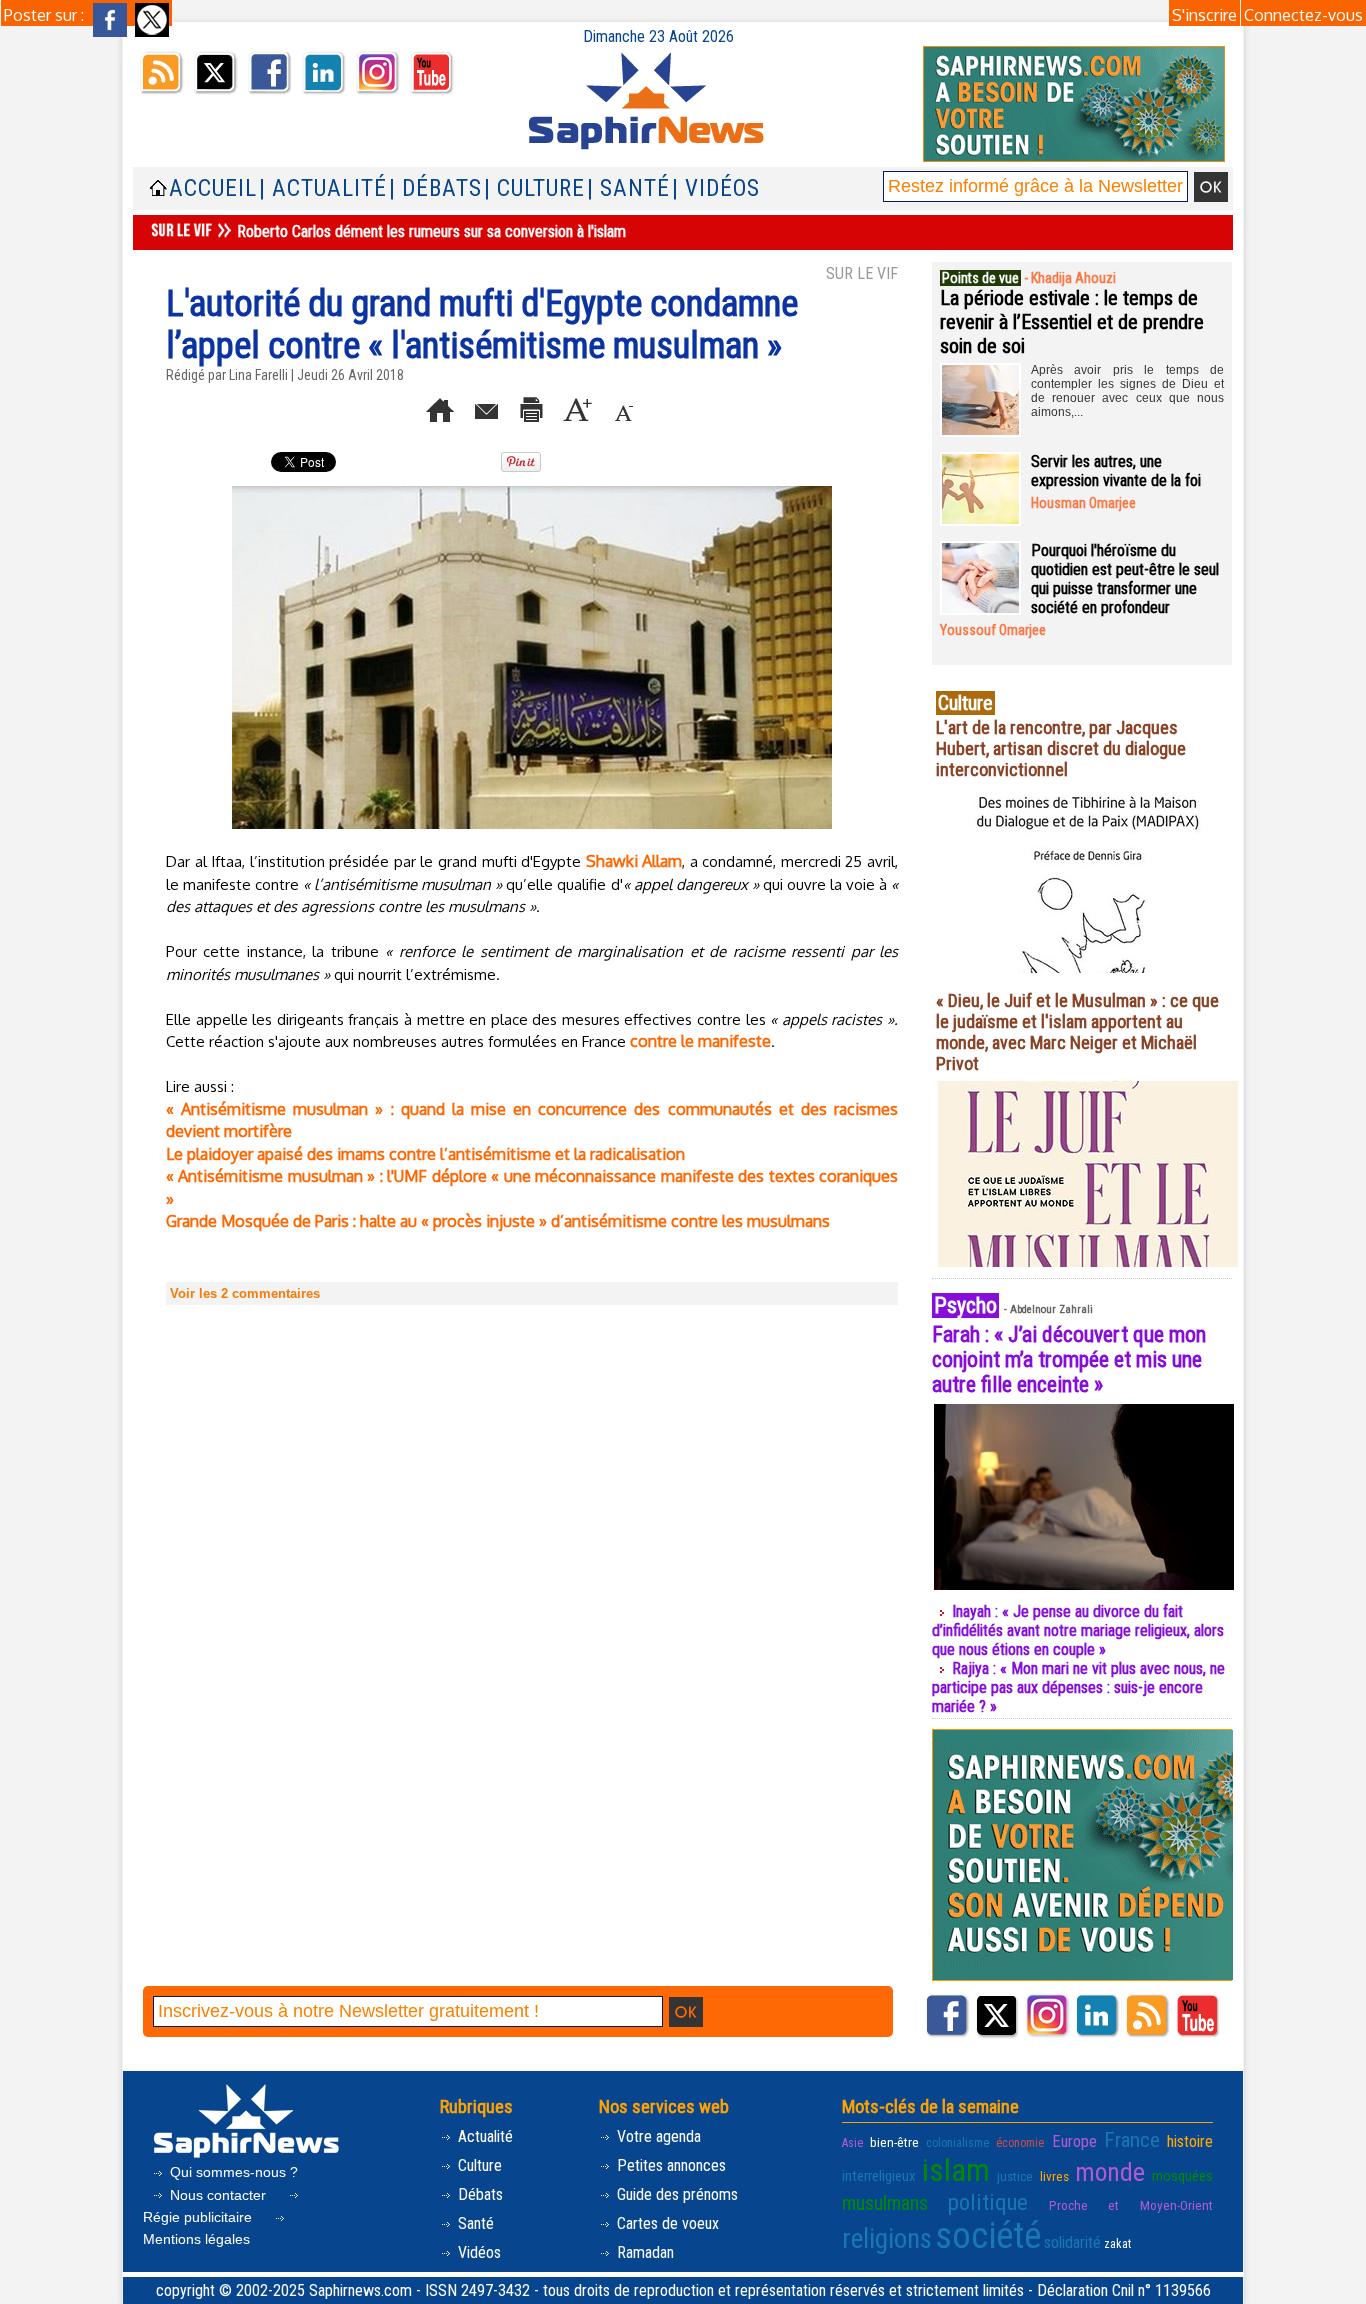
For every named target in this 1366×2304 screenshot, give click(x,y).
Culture (478, 2165)
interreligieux (879, 2176)
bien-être (894, 2142)
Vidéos (477, 2252)
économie (1020, 2143)
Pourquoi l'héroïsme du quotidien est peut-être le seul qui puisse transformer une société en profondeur (1125, 579)
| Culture (534, 188)
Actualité (483, 2136)
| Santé (628, 188)
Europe (1074, 2141)
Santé (474, 2223)
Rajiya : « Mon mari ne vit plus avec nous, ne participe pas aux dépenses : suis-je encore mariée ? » (1078, 1687)
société (988, 2236)
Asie (852, 2143)
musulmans (885, 2203)
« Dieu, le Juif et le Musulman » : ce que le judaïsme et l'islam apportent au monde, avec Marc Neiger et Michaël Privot (1077, 1032)
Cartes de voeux (666, 2223)
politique (988, 2202)
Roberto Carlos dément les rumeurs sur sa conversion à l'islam (431, 231)
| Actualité (323, 188)
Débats (478, 2194)
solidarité (1072, 2242)
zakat (1117, 2244)
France (1132, 2140)
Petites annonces (669, 2165)
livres (1054, 2176)
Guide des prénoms (675, 2194)
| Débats (435, 188)
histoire (1190, 2141)
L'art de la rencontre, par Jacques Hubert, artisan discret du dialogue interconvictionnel (1061, 748)
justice (1015, 2176)
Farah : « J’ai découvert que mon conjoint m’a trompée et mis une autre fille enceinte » (1069, 1359)
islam (956, 2170)
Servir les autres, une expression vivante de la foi (1116, 471)
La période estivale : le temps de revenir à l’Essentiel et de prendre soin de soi (1072, 322)
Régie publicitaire (199, 2217)
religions (887, 2239)
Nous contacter (218, 2195)
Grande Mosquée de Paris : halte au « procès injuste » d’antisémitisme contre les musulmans (498, 1221)
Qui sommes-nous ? (232, 2172)
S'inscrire (1204, 15)
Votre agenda (657, 2136)
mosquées (1182, 2176)
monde (1110, 2172)
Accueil (213, 188)
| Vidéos (716, 188)
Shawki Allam (634, 861)
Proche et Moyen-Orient (1131, 2205)
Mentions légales (196, 2239)
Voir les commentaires (245, 1293)
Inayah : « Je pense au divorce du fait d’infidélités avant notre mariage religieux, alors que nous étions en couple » (1078, 1630)
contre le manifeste (700, 1041)
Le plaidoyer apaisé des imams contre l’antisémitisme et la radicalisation (425, 1154)
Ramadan (643, 2252)
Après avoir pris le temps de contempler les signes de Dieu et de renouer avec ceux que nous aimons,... (1127, 391)
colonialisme (957, 2143)
